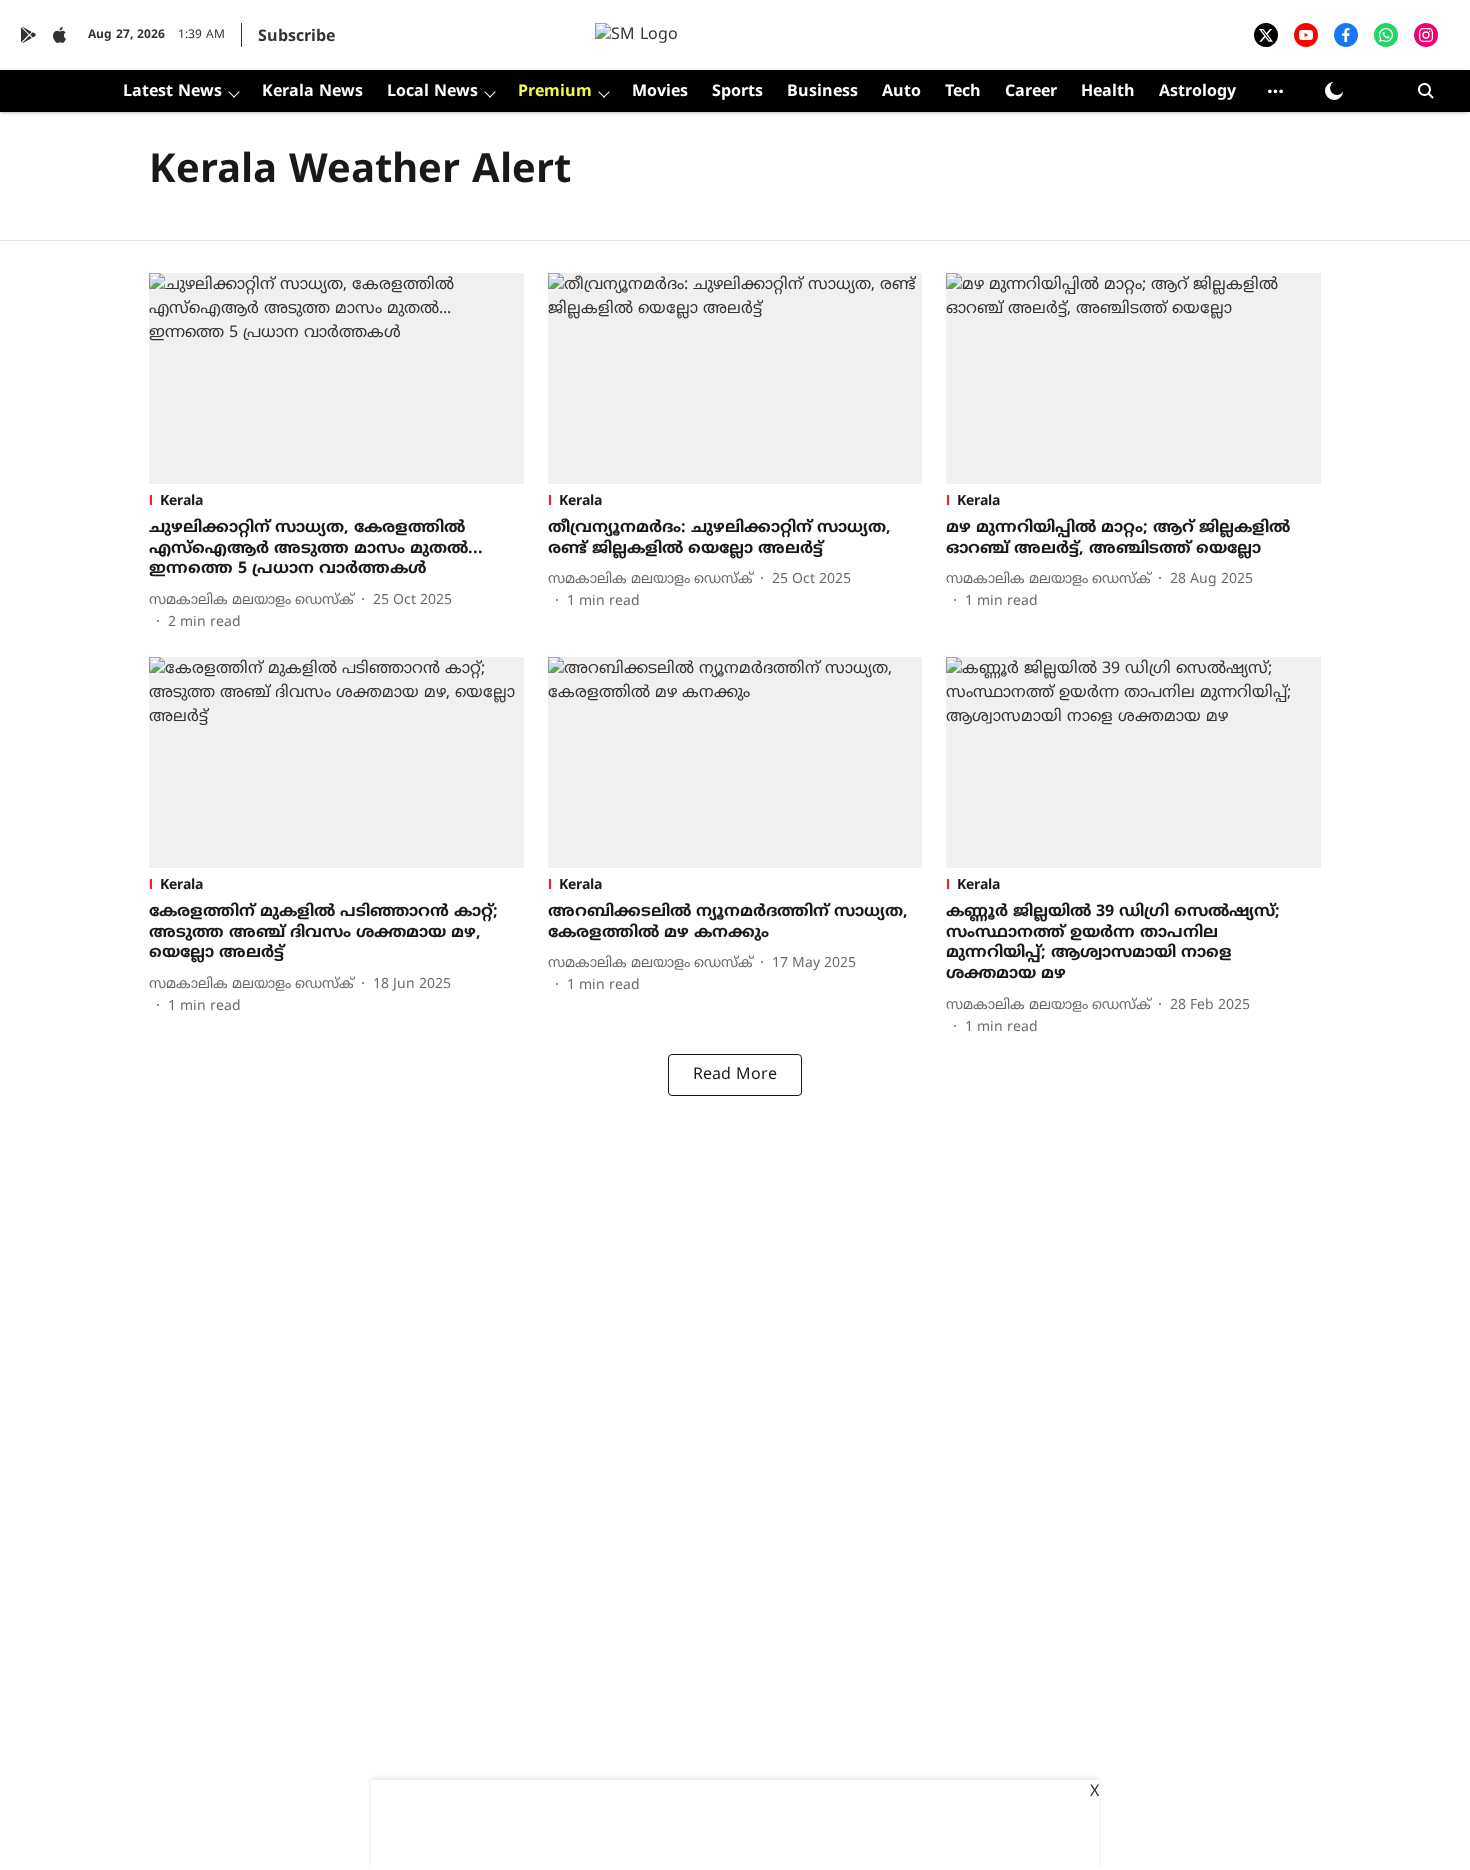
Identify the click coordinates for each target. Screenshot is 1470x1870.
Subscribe (296, 37)
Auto (901, 92)
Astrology (1197, 92)
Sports (737, 92)
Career (1031, 92)
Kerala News (312, 92)
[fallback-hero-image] (336, 378)
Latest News (172, 92)
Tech (963, 92)
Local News (432, 92)
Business (822, 92)
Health (1108, 92)
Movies (660, 92)
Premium (555, 92)
